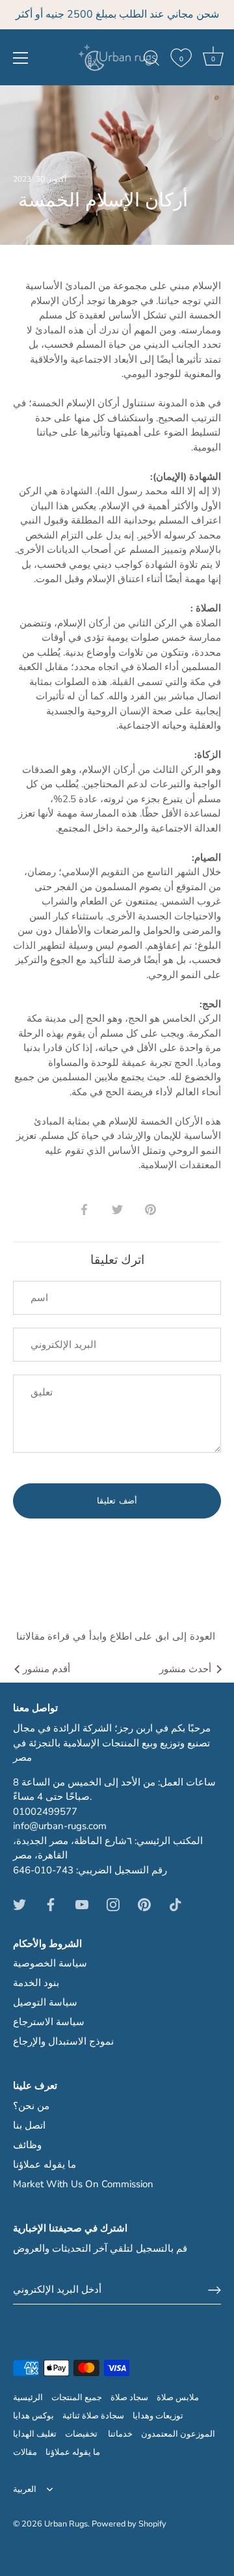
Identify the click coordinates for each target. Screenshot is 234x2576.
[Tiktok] (175, 1904)
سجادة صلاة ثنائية (93, 2416)
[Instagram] (113, 1904)
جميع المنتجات (77, 2398)
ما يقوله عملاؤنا (45, 2164)
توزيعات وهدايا (158, 2416)
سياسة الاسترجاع (49, 2022)
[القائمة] (21, 58)
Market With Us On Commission (83, 2184)
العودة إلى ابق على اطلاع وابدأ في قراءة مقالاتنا (117, 1636)
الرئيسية (28, 2398)
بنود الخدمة (36, 1983)
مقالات (25, 2452)
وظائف (27, 2145)
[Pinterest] (144, 1904)
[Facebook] (51, 1904)
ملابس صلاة (178, 2398)
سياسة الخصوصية (50, 1963)
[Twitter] (19, 1904)
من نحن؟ (31, 2106)
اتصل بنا (29, 2125)
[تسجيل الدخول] (214, 2290)
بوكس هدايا (33, 2416)
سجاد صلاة (129, 2398)
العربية (25, 2490)
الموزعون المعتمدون (178, 2434)
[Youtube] (82, 1904)
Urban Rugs (66, 2524)
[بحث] (151, 60)
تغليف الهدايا (35, 2434)
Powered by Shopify (129, 2524)
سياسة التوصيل (45, 2002)
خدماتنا (120, 2434)
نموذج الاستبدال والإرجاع (63, 2041)
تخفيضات (82, 2434)
